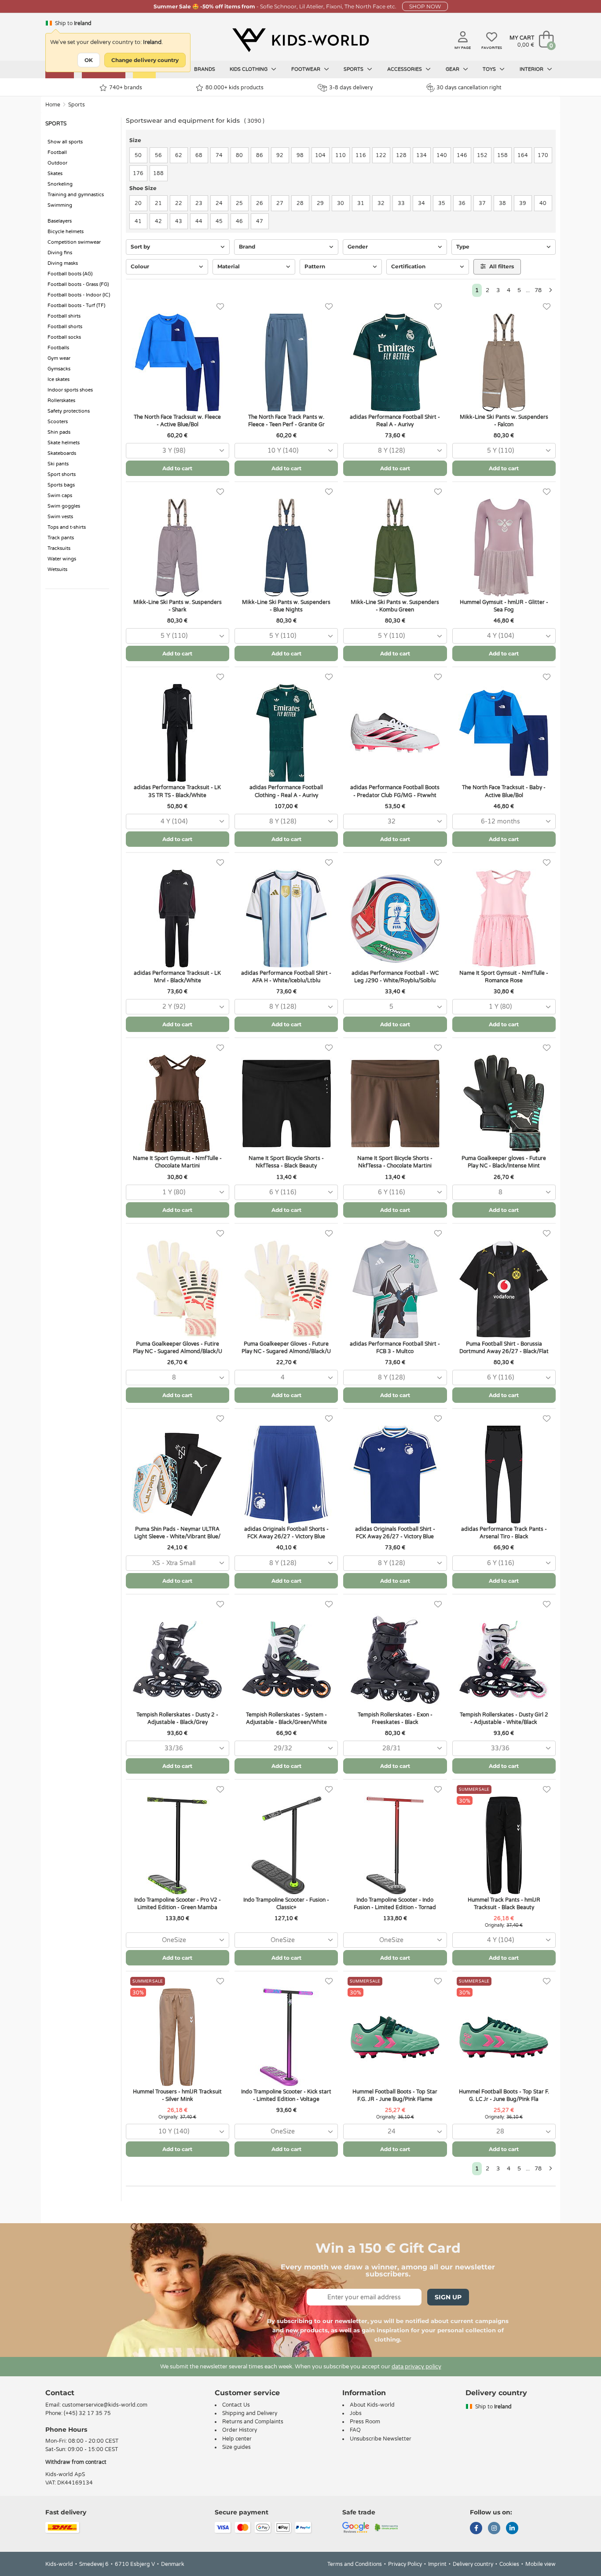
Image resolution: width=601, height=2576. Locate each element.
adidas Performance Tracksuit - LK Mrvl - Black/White (177, 977)
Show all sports (65, 142)
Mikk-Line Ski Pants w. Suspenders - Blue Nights (286, 606)
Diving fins (60, 253)
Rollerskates (61, 401)
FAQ (355, 2430)
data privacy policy (416, 2367)
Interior (532, 69)
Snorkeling (60, 184)
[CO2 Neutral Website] (387, 2527)
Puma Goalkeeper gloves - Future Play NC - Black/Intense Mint (504, 1162)
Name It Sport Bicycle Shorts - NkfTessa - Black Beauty (286, 1162)
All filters (501, 266)
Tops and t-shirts (67, 527)
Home (53, 105)
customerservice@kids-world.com (105, 2405)
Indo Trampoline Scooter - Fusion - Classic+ (286, 1904)
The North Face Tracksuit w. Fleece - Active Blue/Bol (177, 421)
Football (57, 152)
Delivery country (473, 2564)
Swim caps (60, 496)
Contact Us (236, 2405)
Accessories (405, 69)
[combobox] (178, 451)
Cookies (509, 2564)
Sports (354, 69)
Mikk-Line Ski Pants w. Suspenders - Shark (178, 606)
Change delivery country (145, 60)
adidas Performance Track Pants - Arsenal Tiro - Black (504, 1533)
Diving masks (63, 263)
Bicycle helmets (66, 232)
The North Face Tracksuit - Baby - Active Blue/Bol (504, 791)
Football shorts (65, 327)
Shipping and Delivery (250, 2413)
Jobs (356, 2413)
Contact (60, 2393)
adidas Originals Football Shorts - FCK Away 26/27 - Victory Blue (286, 1533)
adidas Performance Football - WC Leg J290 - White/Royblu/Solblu (395, 977)
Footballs (58, 348)
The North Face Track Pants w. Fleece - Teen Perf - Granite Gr (286, 421)
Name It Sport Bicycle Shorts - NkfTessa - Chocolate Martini (395, 1162)
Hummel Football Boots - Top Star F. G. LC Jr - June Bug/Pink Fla (504, 2095)
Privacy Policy (405, 2564)
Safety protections (69, 411)
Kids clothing (249, 69)
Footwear (306, 69)
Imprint (437, 2564)
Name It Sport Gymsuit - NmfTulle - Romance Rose (504, 977)
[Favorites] (220, 307)
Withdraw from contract (76, 2462)
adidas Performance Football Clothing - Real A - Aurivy (286, 791)
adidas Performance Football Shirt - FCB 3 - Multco (395, 1348)
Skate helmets (64, 443)
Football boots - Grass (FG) (78, 284)
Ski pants (58, 464)
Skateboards (62, 453)
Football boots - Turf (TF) (76, 306)
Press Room (365, 2422)
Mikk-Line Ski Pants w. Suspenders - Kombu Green (395, 606)
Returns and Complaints (253, 2422)
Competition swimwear (74, 242)
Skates (55, 174)
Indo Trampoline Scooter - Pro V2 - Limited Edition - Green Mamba (178, 1904)
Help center (237, 2439)
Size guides (236, 2447)
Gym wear (59, 358)
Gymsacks (59, 369)
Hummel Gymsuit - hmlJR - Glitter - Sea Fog (504, 606)
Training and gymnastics (76, 195)
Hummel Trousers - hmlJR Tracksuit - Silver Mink (177, 2095)
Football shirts (64, 316)
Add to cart (177, 468)
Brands (205, 69)
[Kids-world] (300, 40)
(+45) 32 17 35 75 (87, 2413)
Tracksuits (59, 548)
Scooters (58, 422)
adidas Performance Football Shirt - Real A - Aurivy (395, 421)
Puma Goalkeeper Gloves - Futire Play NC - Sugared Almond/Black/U (178, 1348)
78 (538, 290)
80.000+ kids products (235, 88)
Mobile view (541, 2564)
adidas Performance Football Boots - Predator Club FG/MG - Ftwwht (395, 791)
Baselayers (60, 221)
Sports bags (61, 485)
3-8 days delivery (351, 88)
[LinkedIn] (512, 2529)
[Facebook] (476, 2529)
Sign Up (448, 2297)
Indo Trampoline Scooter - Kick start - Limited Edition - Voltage (286, 2095)
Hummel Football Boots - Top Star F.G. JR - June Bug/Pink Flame (395, 2095)
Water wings (62, 559)
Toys (490, 69)
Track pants (61, 538)
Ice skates (59, 379)
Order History (240, 2430)
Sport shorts (62, 474)
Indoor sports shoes (70, 390)
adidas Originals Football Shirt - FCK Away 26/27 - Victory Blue (395, 1533)
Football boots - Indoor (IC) (79, 295)
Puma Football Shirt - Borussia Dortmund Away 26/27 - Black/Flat (504, 1348)
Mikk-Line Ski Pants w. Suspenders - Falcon (504, 421)
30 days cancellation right (469, 88)
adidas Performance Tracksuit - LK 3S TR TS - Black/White (177, 791)
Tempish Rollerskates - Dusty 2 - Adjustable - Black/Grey (177, 1718)
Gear (453, 69)
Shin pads (59, 432)
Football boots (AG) (70, 274)
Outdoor (57, 163)
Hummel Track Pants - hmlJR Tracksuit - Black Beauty (504, 1904)
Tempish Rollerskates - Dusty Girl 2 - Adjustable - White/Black (504, 1718)
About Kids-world (372, 2405)
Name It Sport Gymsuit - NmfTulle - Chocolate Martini (177, 1162)
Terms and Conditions (355, 2564)
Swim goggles (64, 506)
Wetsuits (57, 569)
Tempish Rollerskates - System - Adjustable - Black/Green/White (286, 1718)
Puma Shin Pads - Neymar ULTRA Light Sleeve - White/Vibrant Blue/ (177, 1533)
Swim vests (60, 517)
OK (89, 60)
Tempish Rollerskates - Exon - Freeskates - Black (395, 1718)
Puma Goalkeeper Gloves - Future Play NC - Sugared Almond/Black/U (286, 1348)
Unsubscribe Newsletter (381, 2439)
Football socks (64, 337)
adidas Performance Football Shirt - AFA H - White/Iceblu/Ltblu (286, 977)
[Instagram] (494, 2529)
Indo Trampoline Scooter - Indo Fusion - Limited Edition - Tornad (395, 1904)
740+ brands (126, 88)
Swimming (60, 205)
